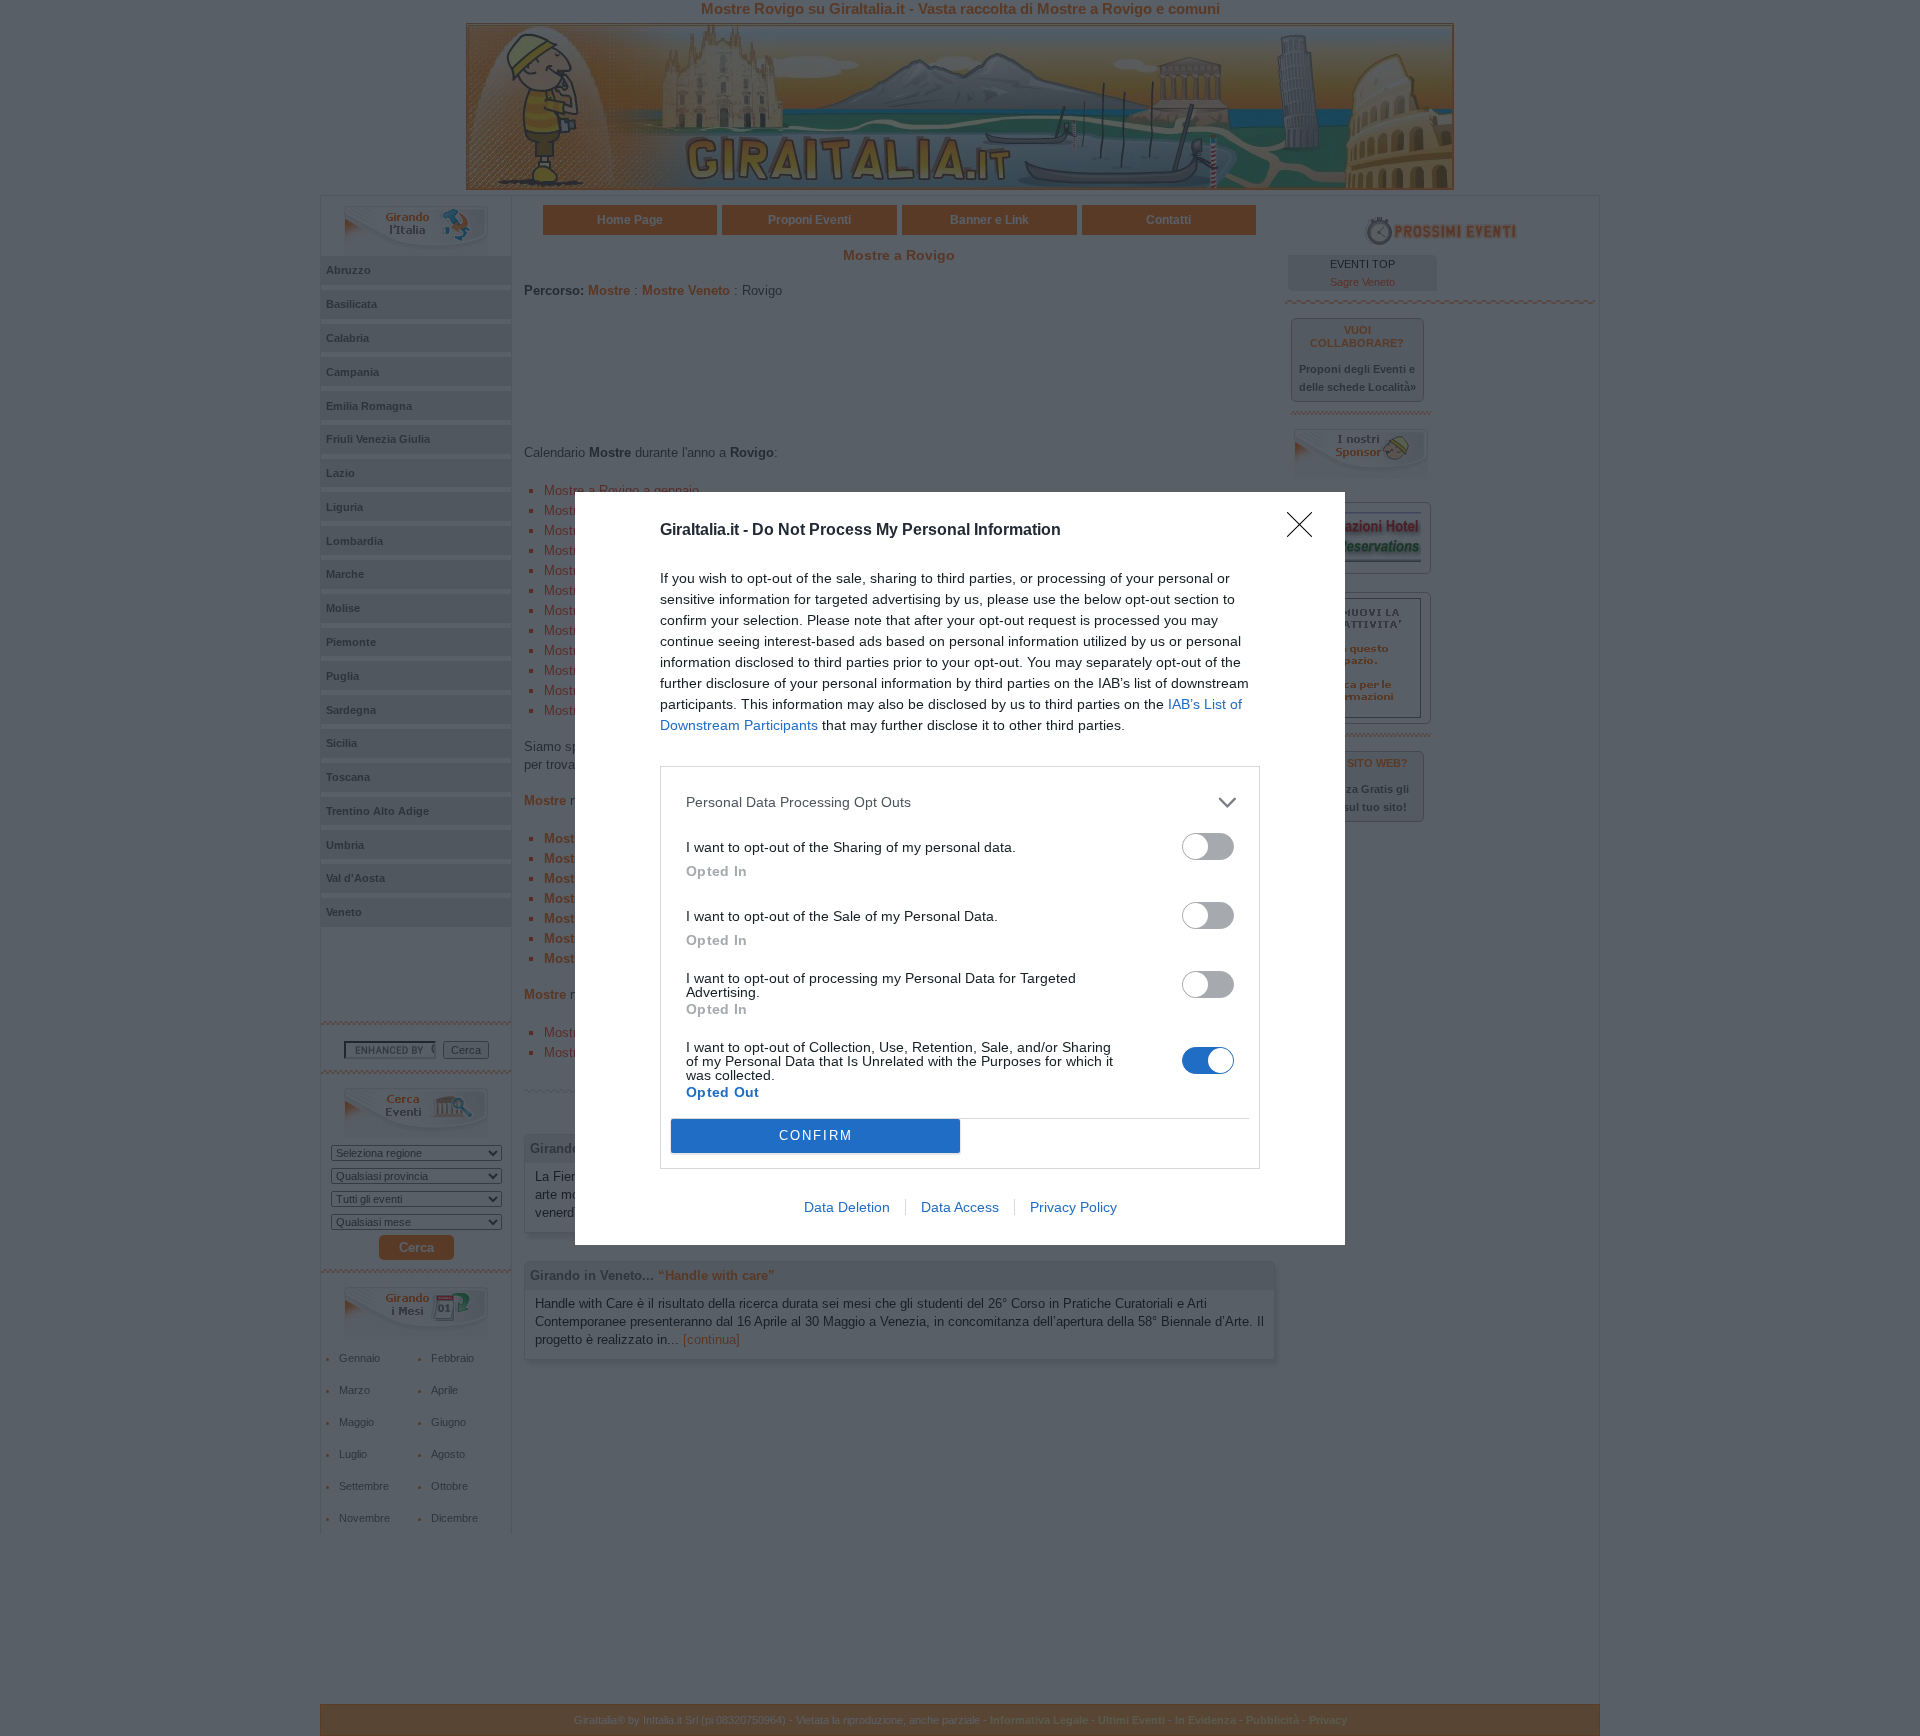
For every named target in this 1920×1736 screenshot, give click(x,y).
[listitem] (960, 802)
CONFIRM (816, 1135)
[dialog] (960, 868)
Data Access (960, 1207)
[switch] (1208, 846)
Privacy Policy (1073, 1207)
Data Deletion (847, 1207)
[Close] (1306, 531)
